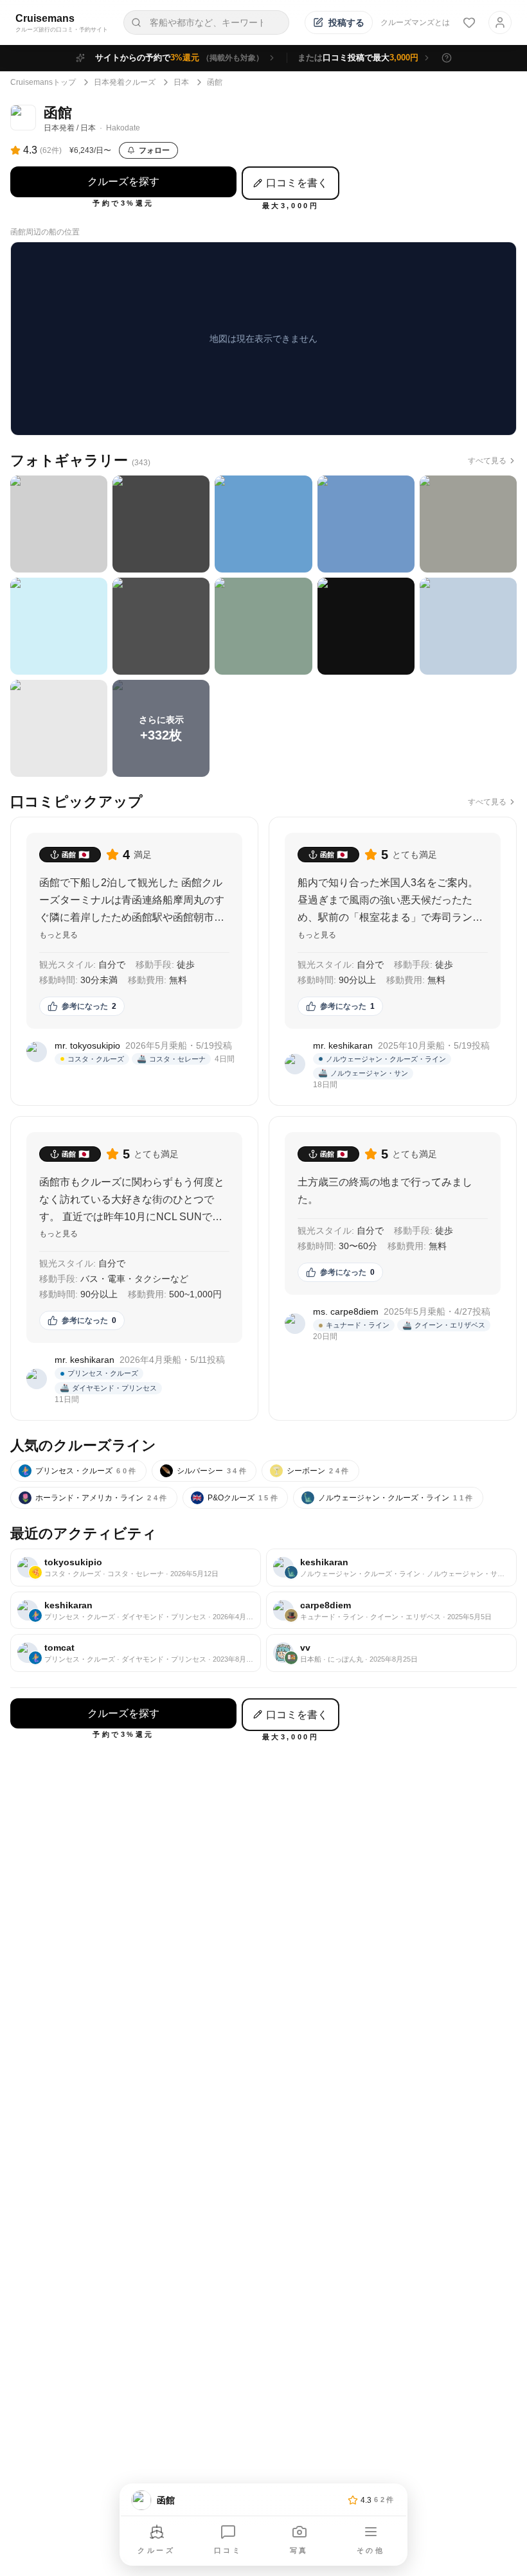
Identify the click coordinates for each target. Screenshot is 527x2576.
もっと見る (58, 935)
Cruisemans (45, 18)
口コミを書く (297, 183)
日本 (181, 82)
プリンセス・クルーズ (79, 1471)
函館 (215, 82)
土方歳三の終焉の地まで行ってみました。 (385, 1191)
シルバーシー (205, 1471)
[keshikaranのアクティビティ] (391, 1568)
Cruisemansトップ (43, 82)
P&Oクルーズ (236, 1498)
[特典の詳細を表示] (447, 58)
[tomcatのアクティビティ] (136, 1653)
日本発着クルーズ (125, 82)
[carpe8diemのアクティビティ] (391, 1611)
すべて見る (487, 461)
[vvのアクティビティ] (391, 1653)
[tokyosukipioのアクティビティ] (136, 1568)
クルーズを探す (123, 182)
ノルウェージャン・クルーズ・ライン (389, 1498)
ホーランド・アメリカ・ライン (95, 1498)
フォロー (154, 150)
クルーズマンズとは (415, 22)
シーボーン (311, 1471)
